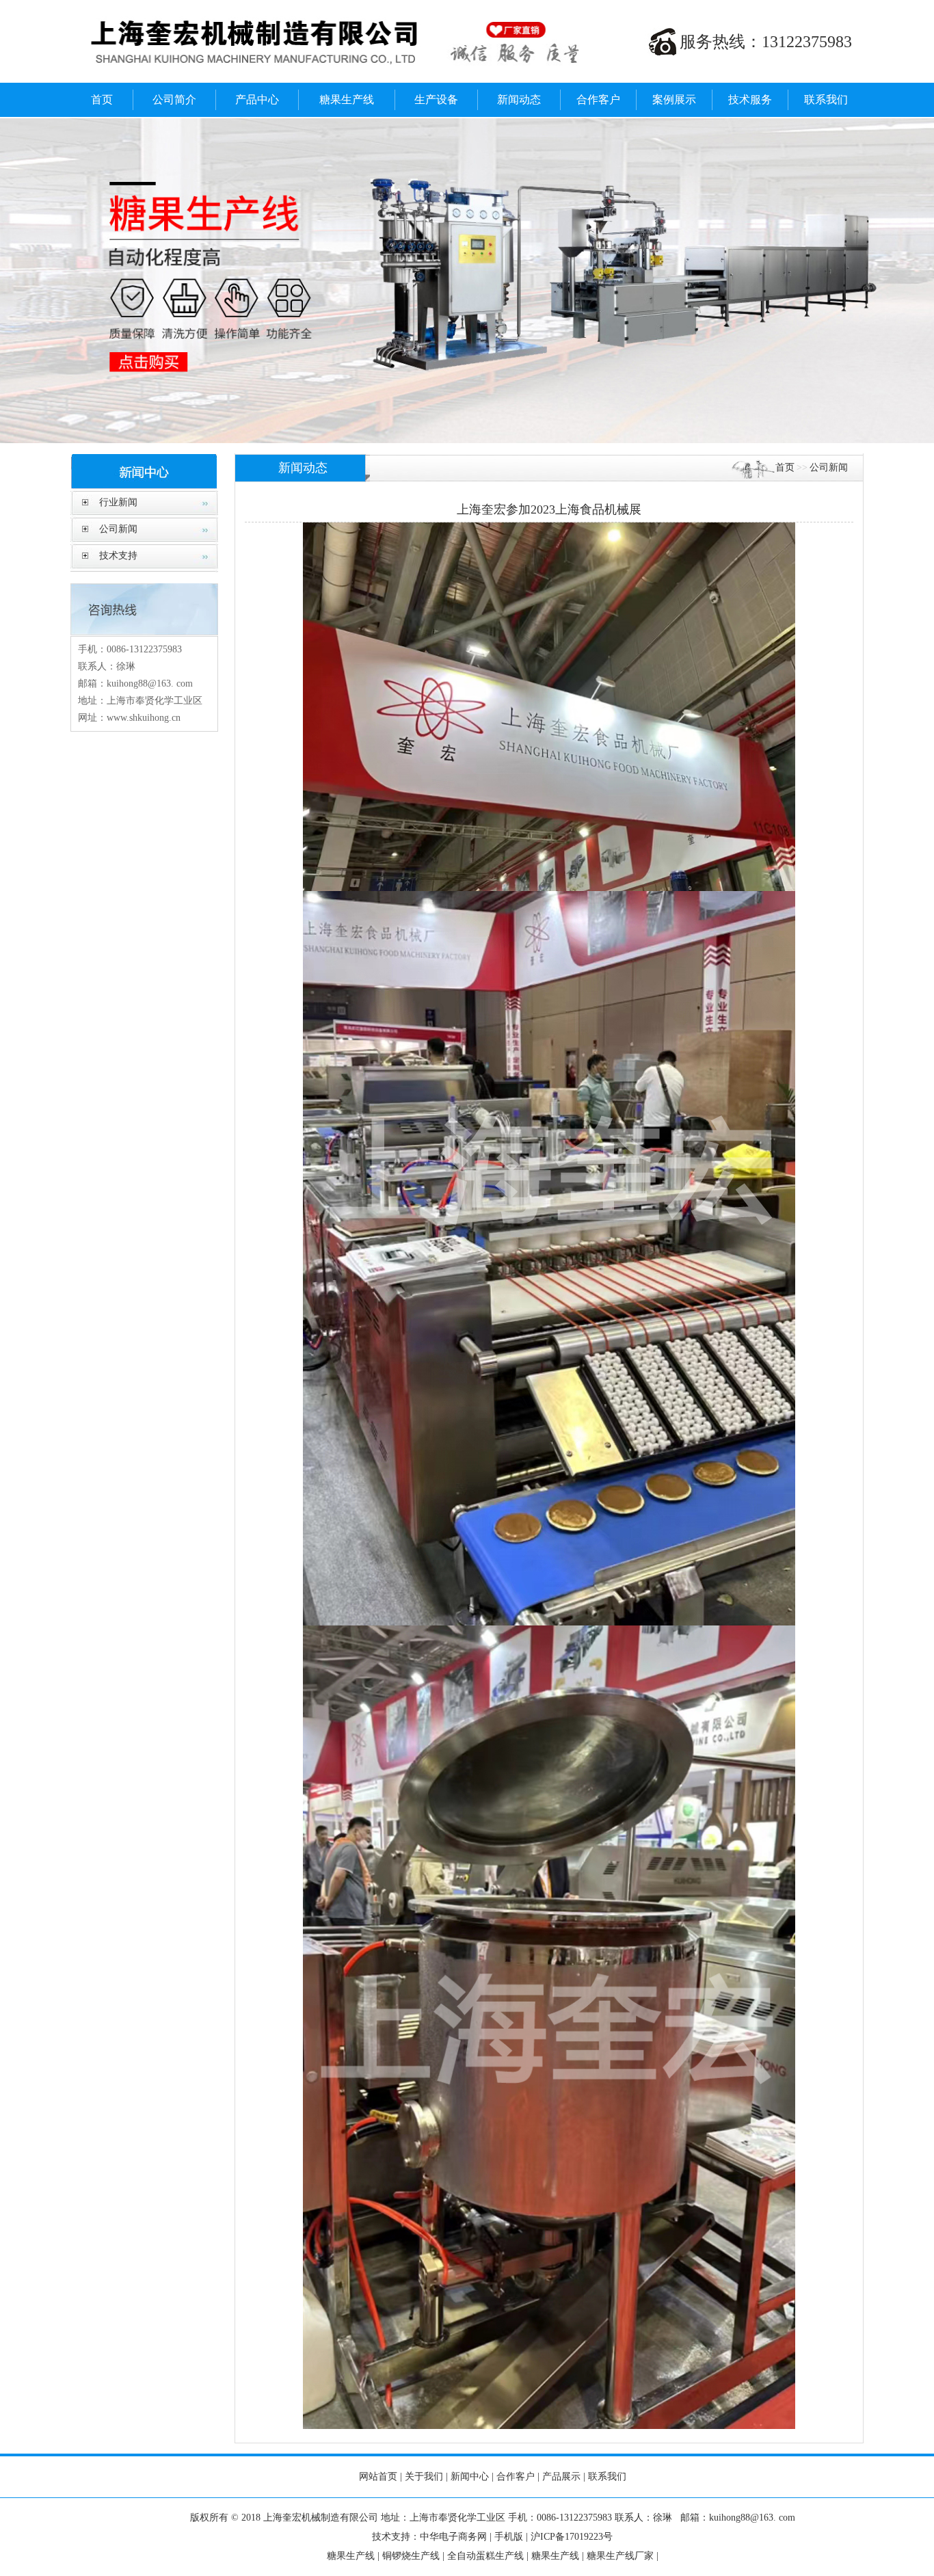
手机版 (509, 2537)
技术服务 (750, 99)
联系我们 (826, 99)
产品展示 (561, 2477)
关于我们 (424, 2477)
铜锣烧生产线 (411, 2556)
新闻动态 (519, 99)
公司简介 (174, 99)
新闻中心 (470, 2477)
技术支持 (118, 556)
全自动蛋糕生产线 (485, 2556)
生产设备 (436, 99)
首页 (102, 99)
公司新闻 (118, 529)
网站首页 (378, 2477)
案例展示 (674, 99)
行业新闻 (118, 502)
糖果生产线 (347, 99)
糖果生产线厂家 (620, 2556)
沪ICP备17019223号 (572, 2537)
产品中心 (257, 99)
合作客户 (598, 99)
